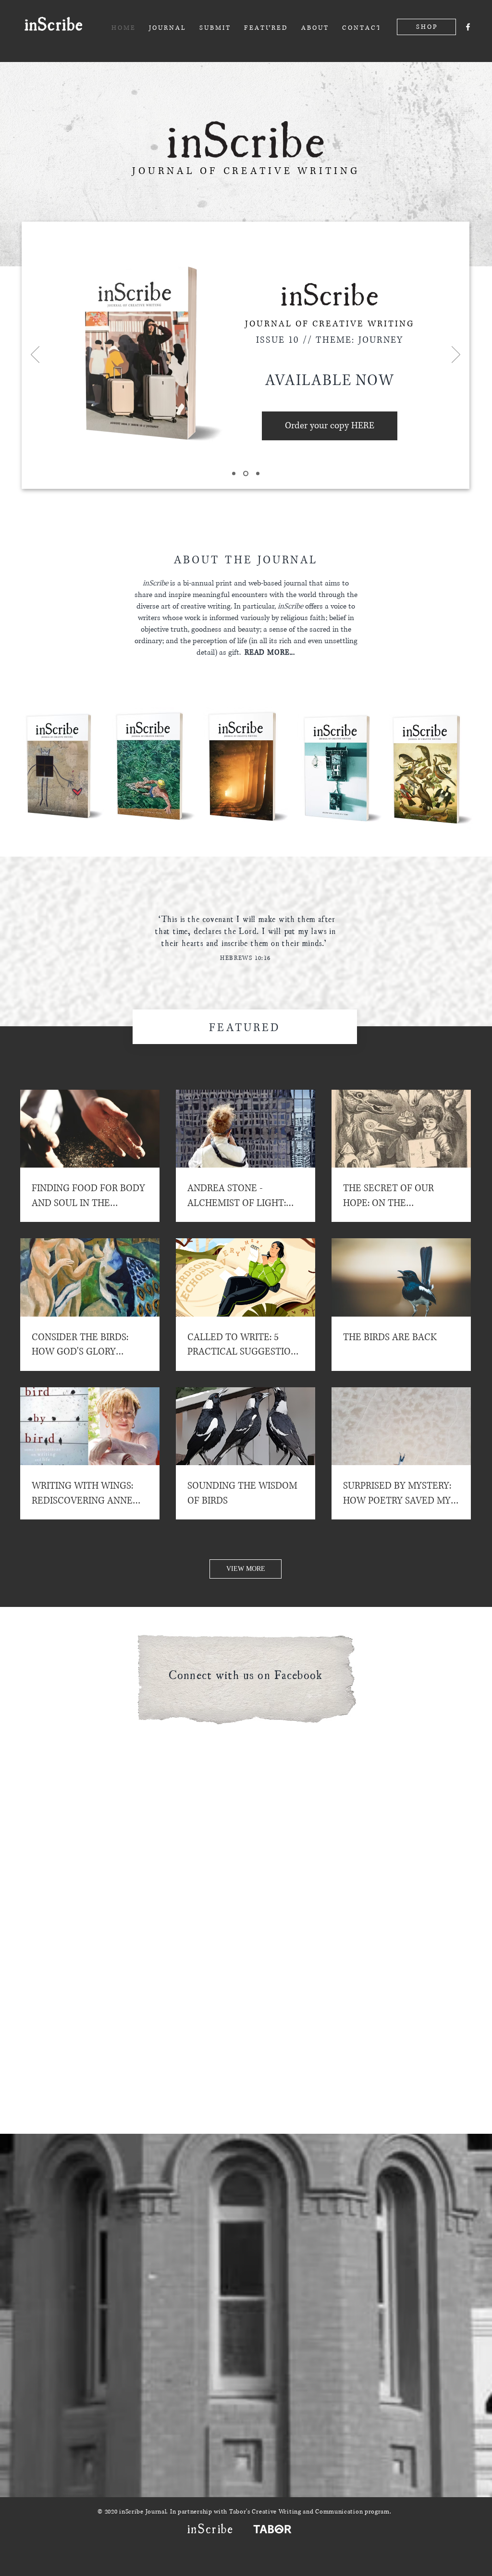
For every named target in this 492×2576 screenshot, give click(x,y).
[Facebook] (468, 27)
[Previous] (35, 355)
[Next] (456, 355)
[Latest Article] (258, 474)
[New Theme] (234, 474)
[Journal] (246, 474)
